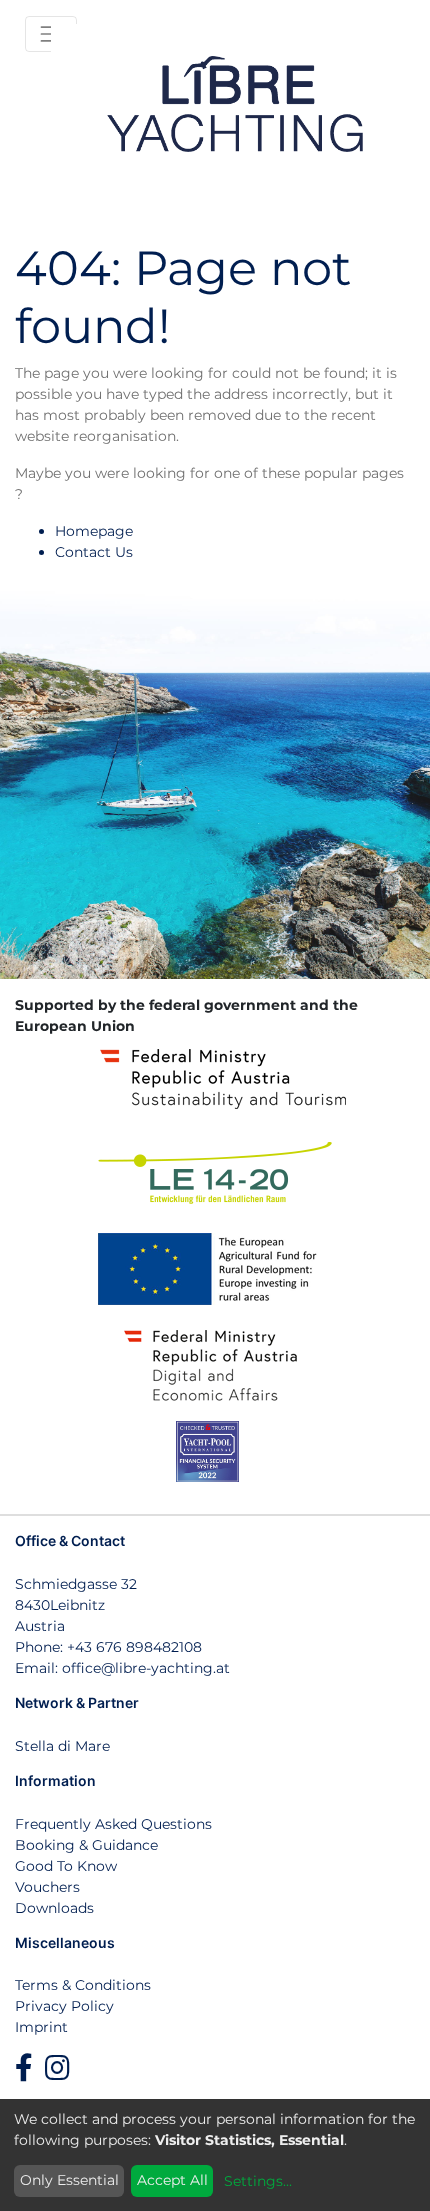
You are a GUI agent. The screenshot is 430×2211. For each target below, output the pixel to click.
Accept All (172, 2180)
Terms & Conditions (83, 1985)
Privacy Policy (64, 2006)
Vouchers (47, 1887)
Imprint (41, 2027)
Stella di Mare (62, 1746)
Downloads (54, 1908)
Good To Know (66, 1866)
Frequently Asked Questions (113, 1824)
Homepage (94, 531)
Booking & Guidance (86, 1845)
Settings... (258, 2181)
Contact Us (94, 552)
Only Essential (69, 2180)
